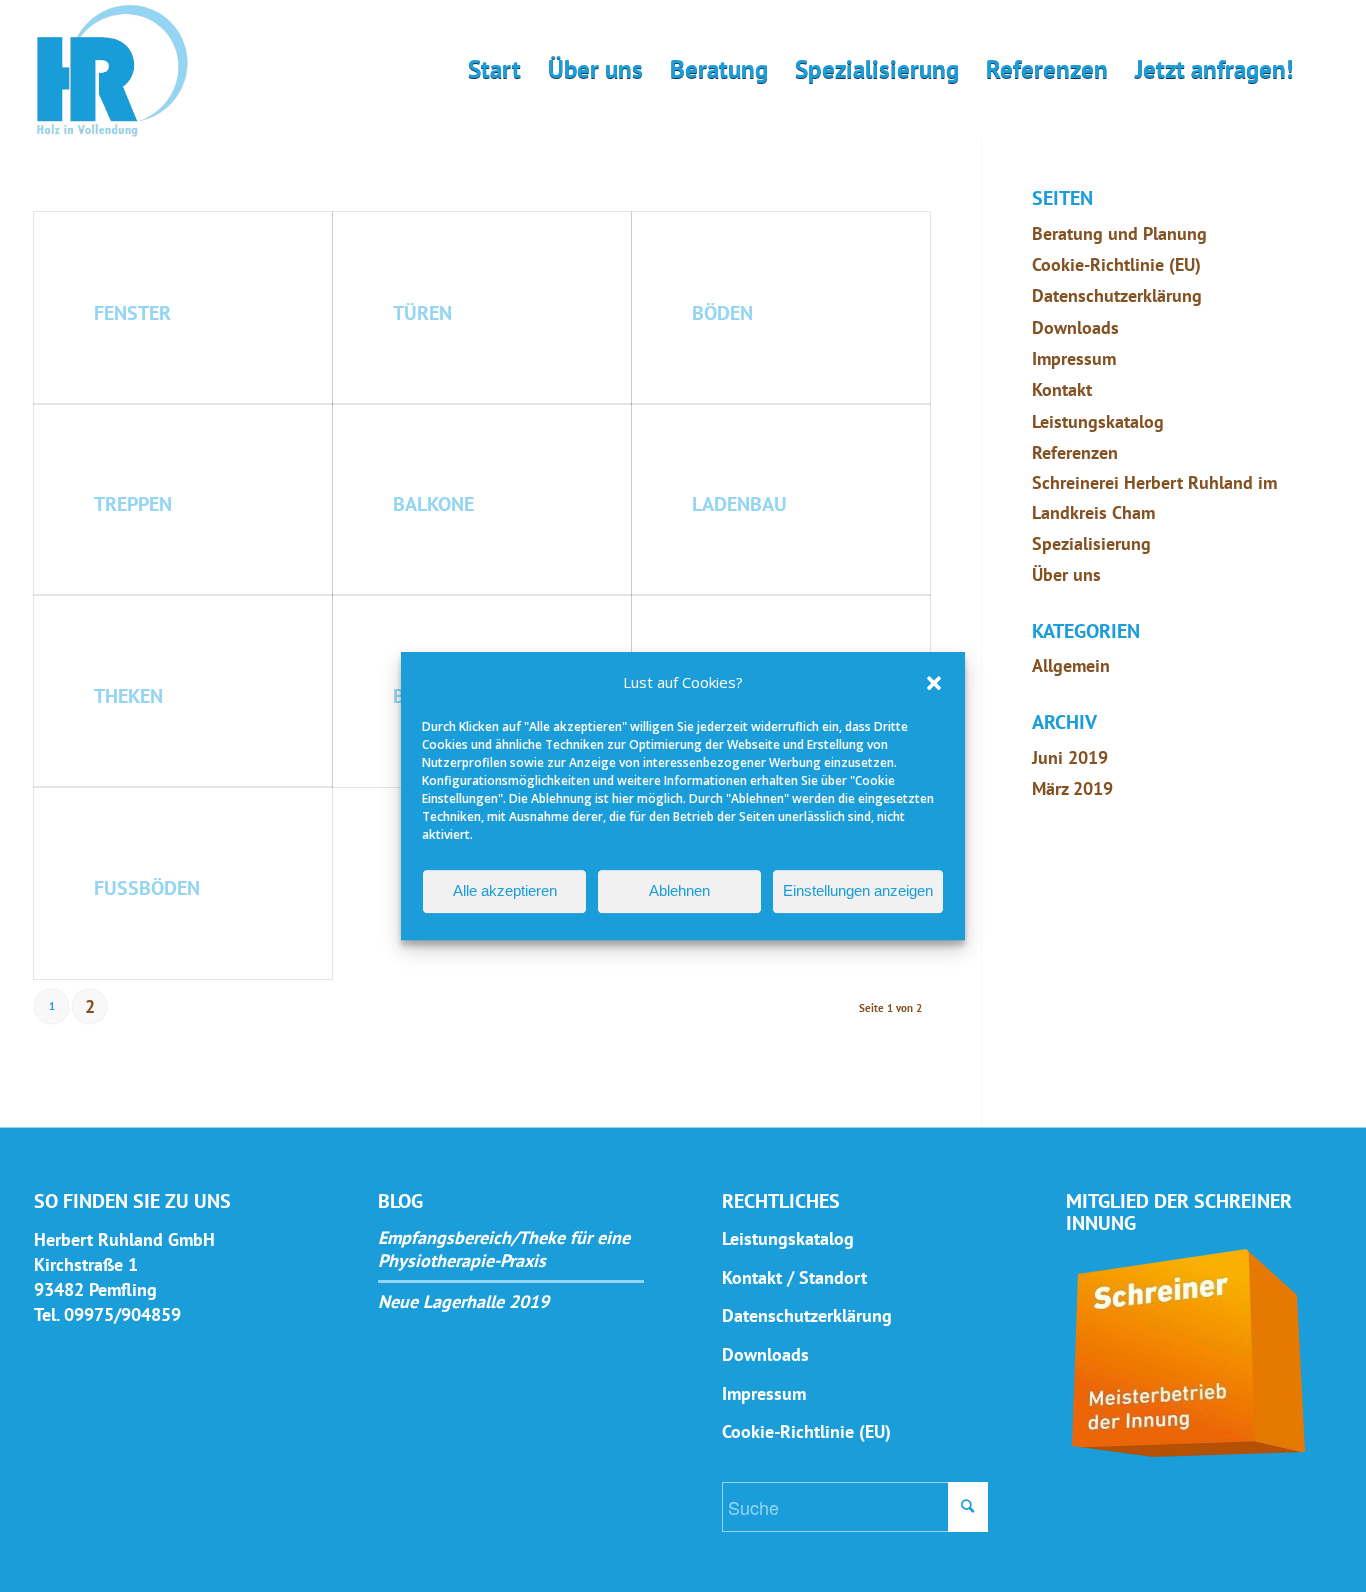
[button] (934, 683)
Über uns (1066, 574)
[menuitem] (494, 69)
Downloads (1075, 327)
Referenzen (1075, 452)
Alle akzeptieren (505, 890)
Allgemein (1071, 665)
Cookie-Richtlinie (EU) (1116, 264)
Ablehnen (679, 890)
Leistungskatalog (1098, 421)
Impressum (1074, 358)
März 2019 (1072, 788)
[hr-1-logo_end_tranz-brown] (112, 71)
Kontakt (1062, 389)
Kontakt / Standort (794, 1277)
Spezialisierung (1091, 543)
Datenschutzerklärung (1117, 295)
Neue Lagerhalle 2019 (463, 1302)
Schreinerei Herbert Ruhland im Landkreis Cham (1154, 497)
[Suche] (1319, 69)
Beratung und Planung (1119, 233)
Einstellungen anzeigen (858, 890)
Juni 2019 (1070, 757)
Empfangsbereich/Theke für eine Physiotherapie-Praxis (504, 1249)
